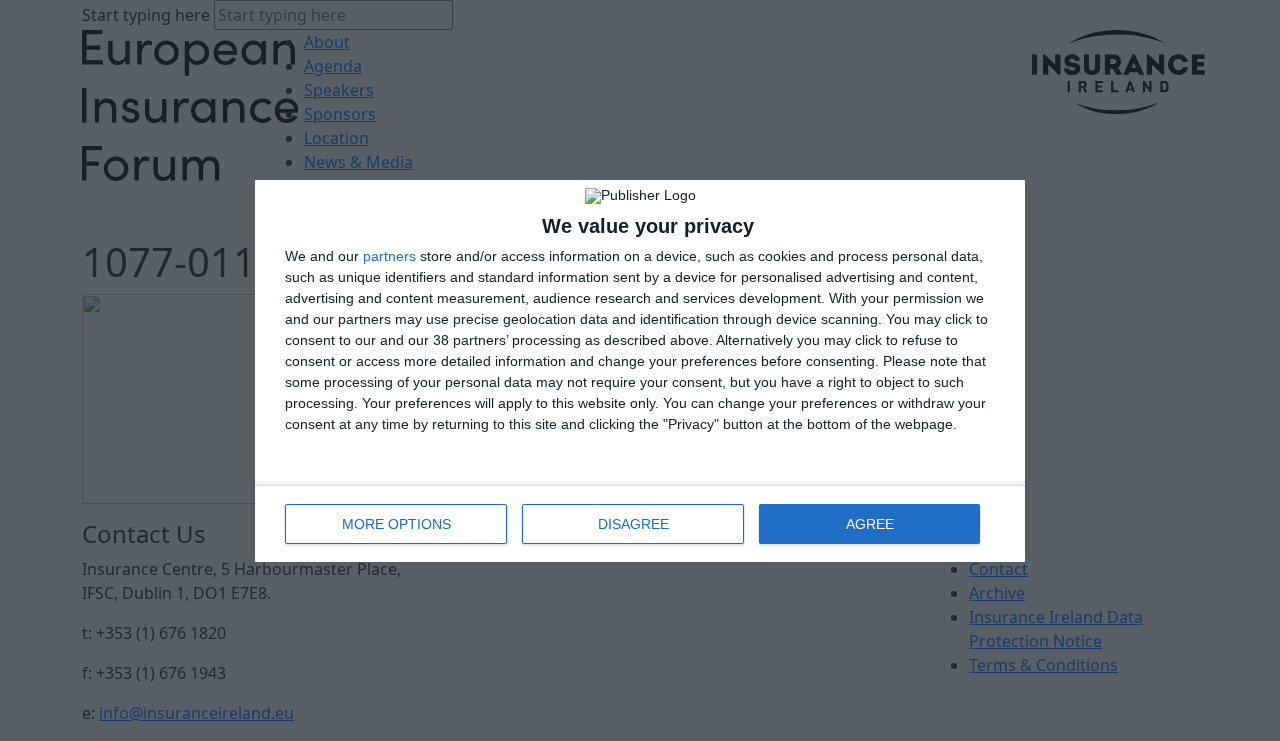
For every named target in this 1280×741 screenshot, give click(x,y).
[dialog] (640, 371)
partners (389, 256)
